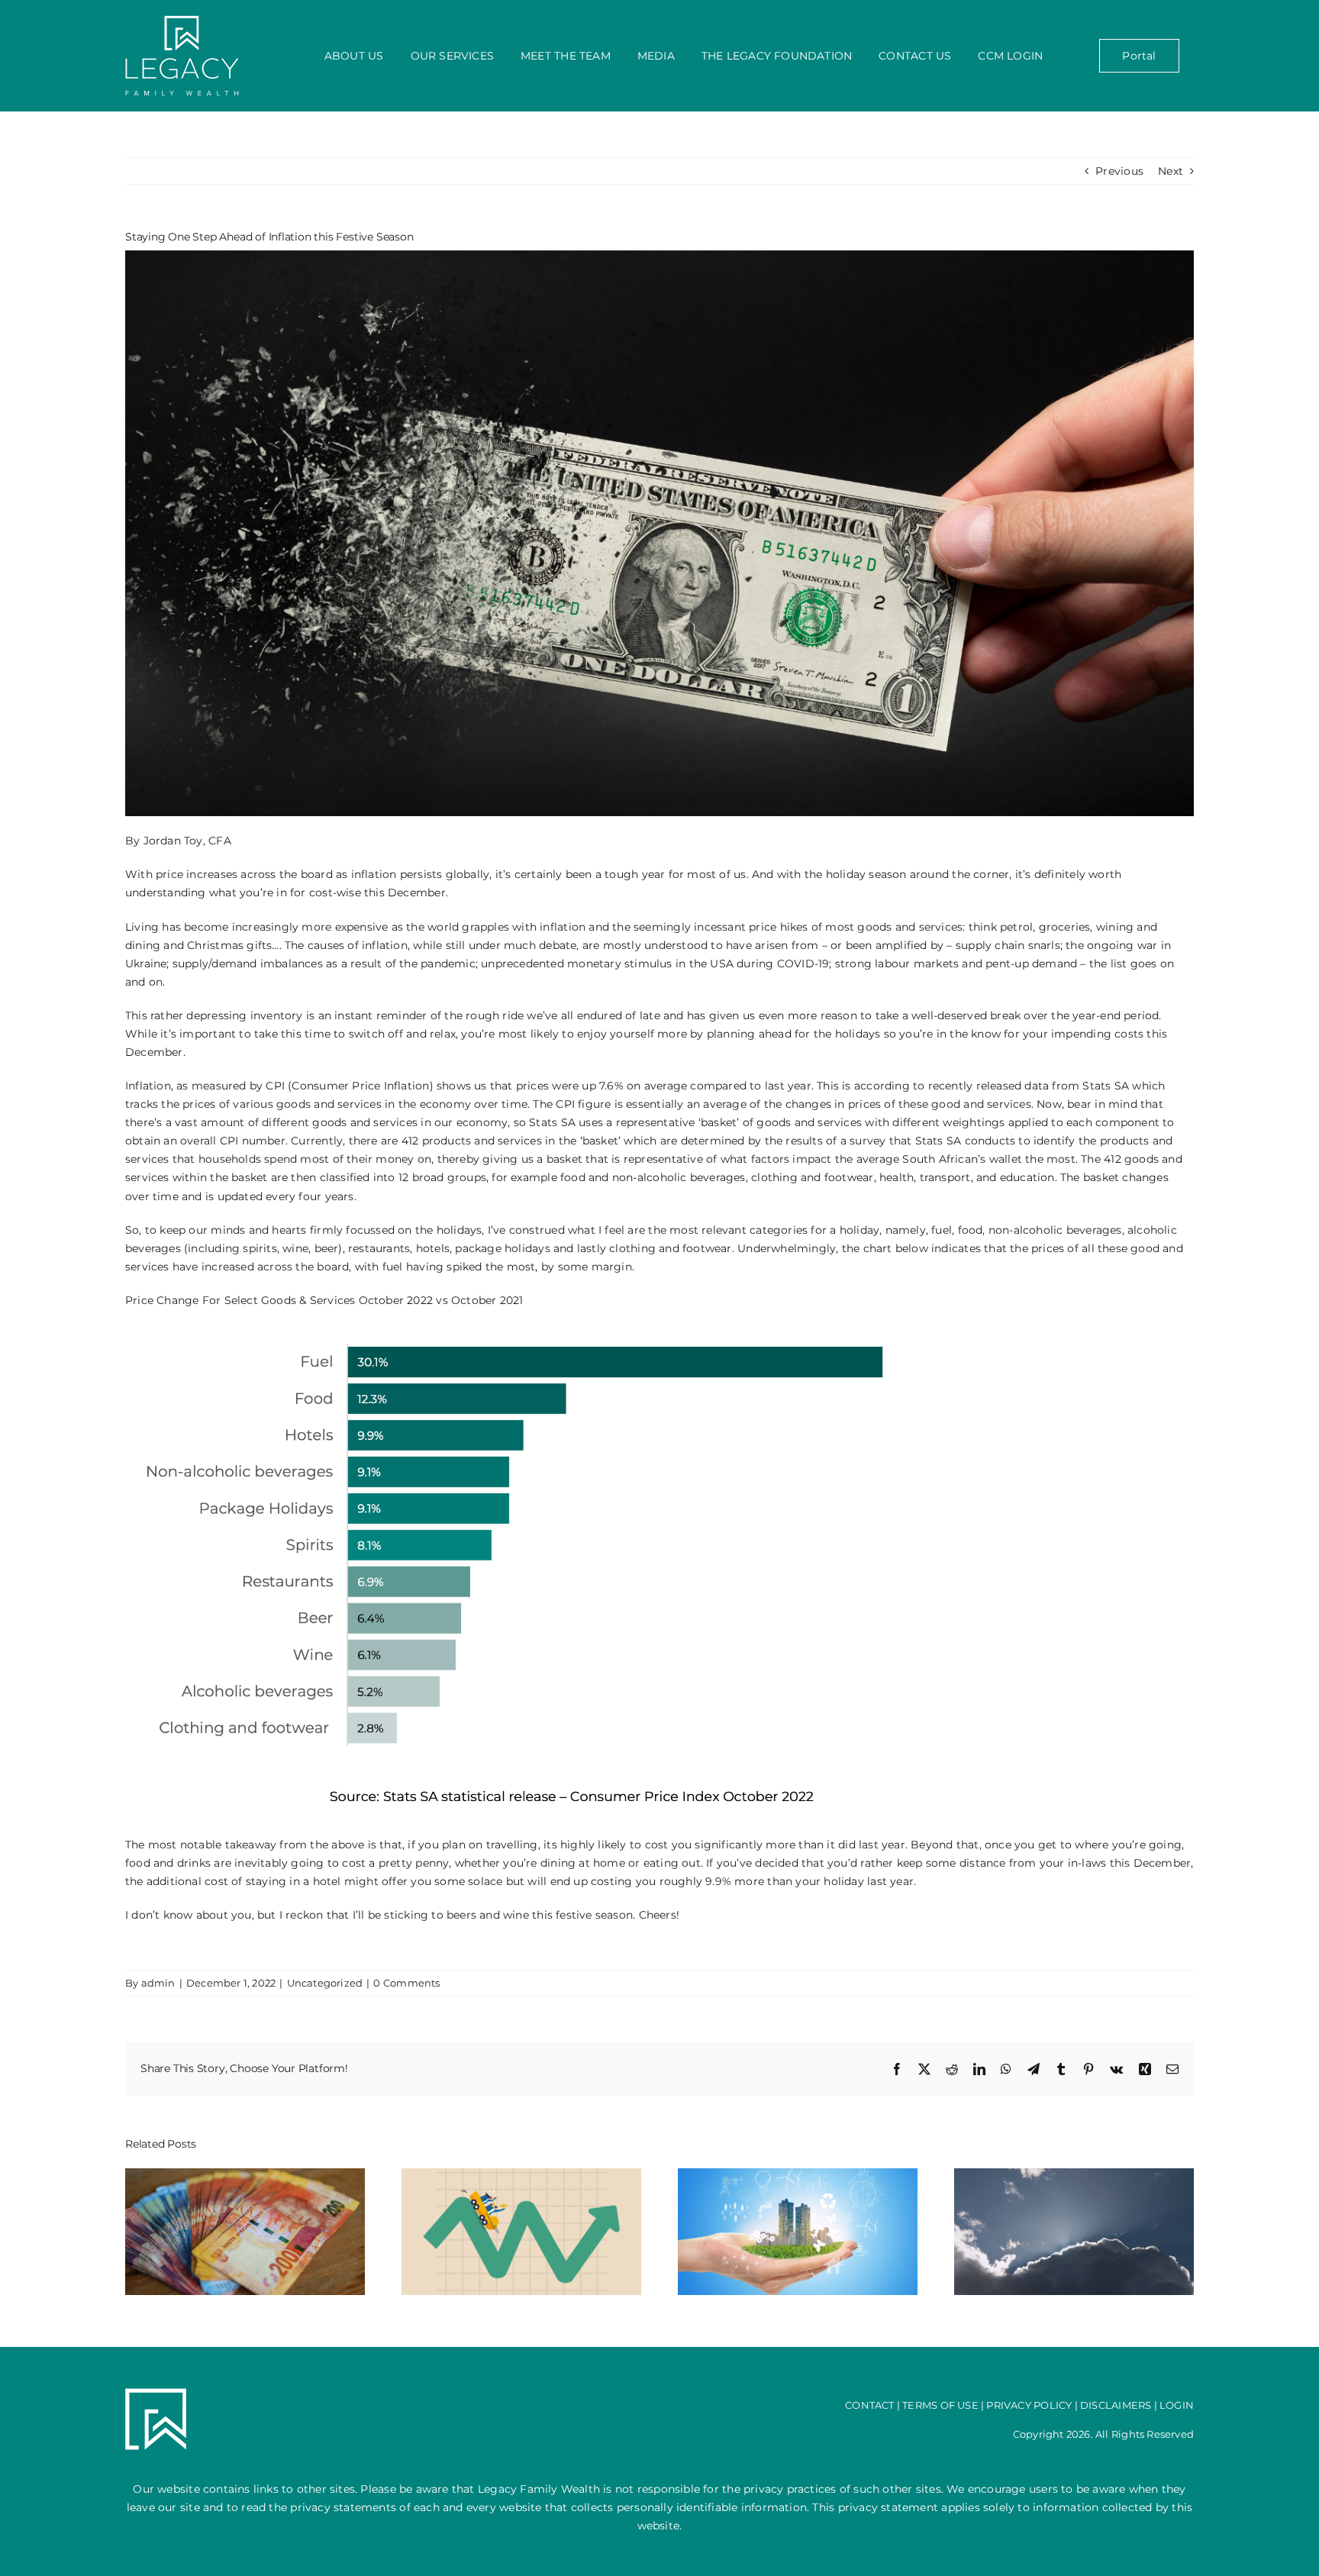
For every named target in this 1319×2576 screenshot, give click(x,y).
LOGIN (1177, 2405)
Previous (1119, 171)
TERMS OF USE (940, 2405)
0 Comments (406, 1983)
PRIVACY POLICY (1029, 2405)
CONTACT (869, 2405)
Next (1171, 171)
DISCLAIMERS (1116, 2405)
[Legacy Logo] (182, 21)
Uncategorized (325, 1983)
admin (158, 1983)
